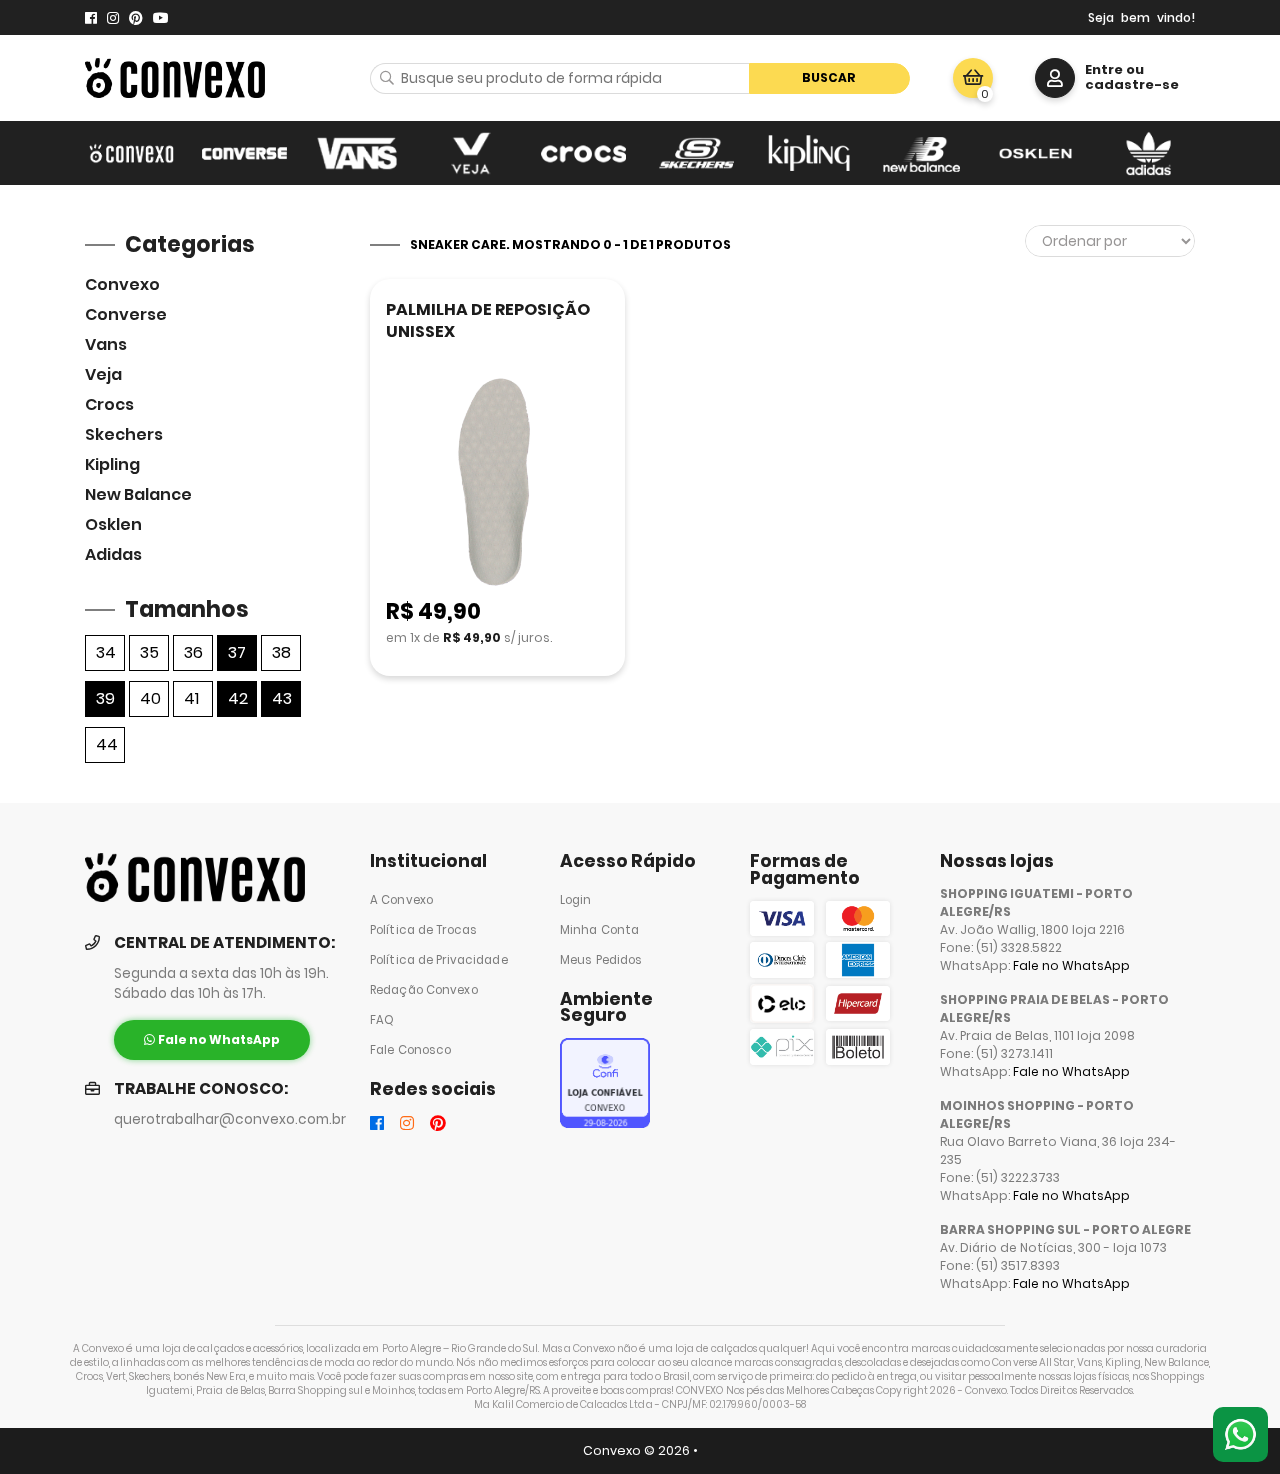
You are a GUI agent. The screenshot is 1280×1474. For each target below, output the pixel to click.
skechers (124, 434)
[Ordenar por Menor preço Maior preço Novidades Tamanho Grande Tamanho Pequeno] (1110, 241)
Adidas (113, 554)
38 (281, 652)
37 (237, 652)
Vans (106, 344)
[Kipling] (809, 153)
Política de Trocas (423, 930)
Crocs (109, 404)
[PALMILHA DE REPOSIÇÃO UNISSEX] (497, 483)
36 (193, 652)
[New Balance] (922, 153)
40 (150, 698)
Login (576, 900)
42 (238, 698)
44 (107, 744)
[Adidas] (1148, 153)
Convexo (122, 284)
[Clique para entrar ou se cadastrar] (1055, 78)
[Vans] (357, 153)
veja (103, 374)
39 (105, 698)
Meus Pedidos (601, 960)
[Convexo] (131, 153)
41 (191, 698)
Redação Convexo (424, 990)
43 (282, 698)
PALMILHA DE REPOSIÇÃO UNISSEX (488, 320)
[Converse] (244, 153)
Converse (126, 314)
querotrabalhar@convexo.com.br (230, 1119)
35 (149, 652)
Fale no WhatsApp (1071, 965)
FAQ (382, 1020)
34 (106, 652)
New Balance (138, 494)
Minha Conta (599, 930)
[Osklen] (1035, 153)
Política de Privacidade (439, 960)
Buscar (829, 77)
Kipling (112, 464)
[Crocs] (583, 153)
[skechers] (696, 153)
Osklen (113, 524)
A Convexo (401, 900)
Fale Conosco (410, 1050)
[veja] (470, 153)
